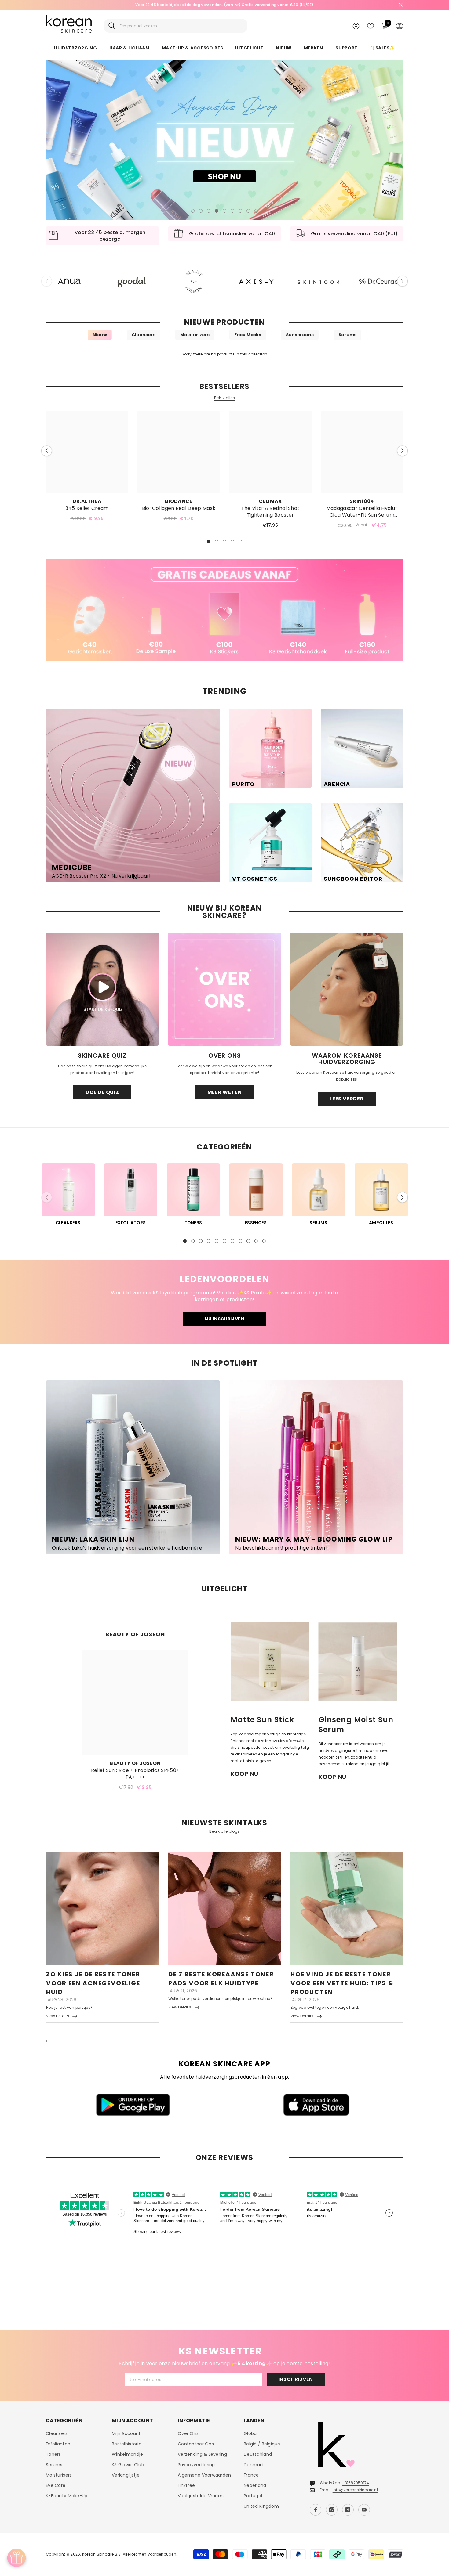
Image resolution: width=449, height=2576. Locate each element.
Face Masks (248, 335)
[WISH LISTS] (371, 26)
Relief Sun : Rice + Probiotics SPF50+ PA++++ (135, 1774)
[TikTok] (348, 2510)
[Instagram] (332, 2510)
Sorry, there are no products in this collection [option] (224, 354)
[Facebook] (316, 2510)
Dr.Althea (87, 501)
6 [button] (232, 211)
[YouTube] (364, 2510)
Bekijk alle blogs (224, 1831)
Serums (347, 335)
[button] (55, 140)
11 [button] (264, 1241)
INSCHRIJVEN (296, 2379)
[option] (224, 5)
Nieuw (100, 335)
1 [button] (193, 211)
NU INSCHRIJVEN (224, 1319)
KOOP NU (245, 1774)
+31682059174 (355, 2483)
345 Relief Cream (87, 508)
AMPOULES (381, 1223)
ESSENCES (256, 1223)
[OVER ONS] (224, 989)
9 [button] (256, 211)
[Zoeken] (176, 26)
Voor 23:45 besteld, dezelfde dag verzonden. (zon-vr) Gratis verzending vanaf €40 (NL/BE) (224, 5)
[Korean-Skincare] (69, 281)
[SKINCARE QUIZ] (102, 989)
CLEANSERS (68, 1223)
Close (401, 5)
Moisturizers (195, 335)
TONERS (193, 1223)
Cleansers (144, 335)
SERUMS (318, 1223)
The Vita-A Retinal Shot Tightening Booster (270, 512)
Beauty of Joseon (135, 1763)
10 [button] (256, 1241)
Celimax (270, 501)
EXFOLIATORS (131, 1223)
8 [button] (248, 211)
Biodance (179, 501)
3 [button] (209, 211)
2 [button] (201, 211)
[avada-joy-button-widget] (16, 2558)
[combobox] (181, 26)
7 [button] (240, 211)
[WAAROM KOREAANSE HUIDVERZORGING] (347, 989)
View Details (58, 2016)
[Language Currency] (400, 26)
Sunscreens (300, 335)
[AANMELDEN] (356, 26)
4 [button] (217, 211)
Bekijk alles (224, 398)
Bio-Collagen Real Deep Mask (179, 508)
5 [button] (224, 211)
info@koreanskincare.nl (355, 2490)
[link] (224, 610)
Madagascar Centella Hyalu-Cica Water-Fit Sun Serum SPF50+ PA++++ (362, 512)
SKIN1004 (362, 501)
